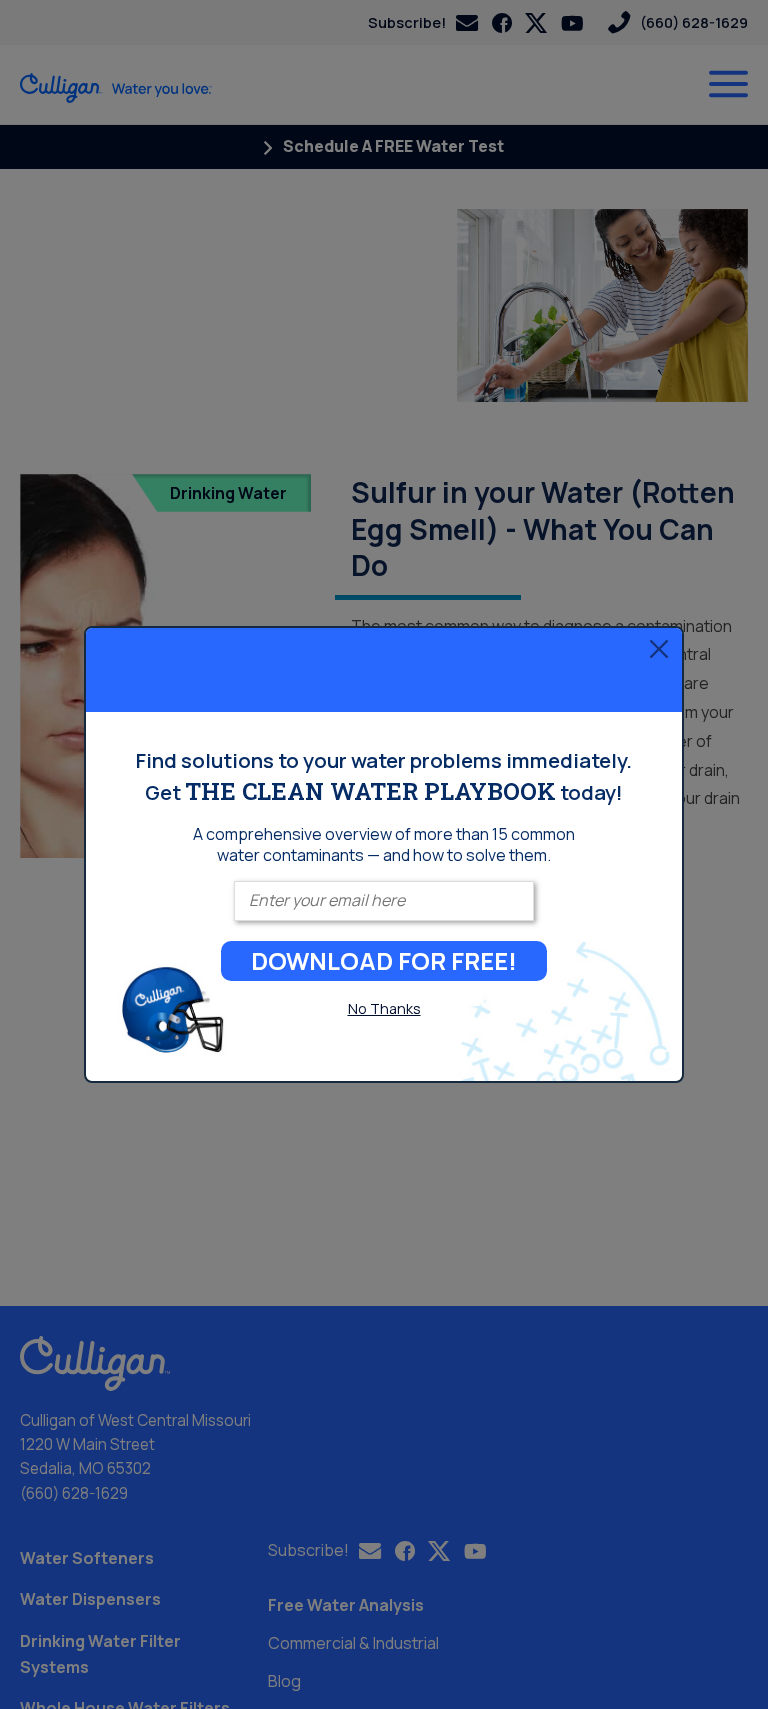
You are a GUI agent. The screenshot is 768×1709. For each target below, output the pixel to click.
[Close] (659, 648)
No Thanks (384, 1008)
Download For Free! (384, 960)
